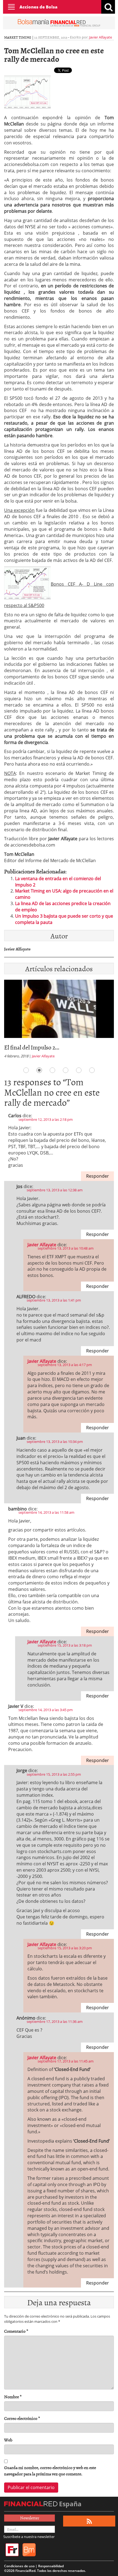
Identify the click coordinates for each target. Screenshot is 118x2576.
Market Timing (18, 37)
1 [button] (26, 1070)
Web (8, 2440)
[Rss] (89, 2521)
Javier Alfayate (101, 37)
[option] (59, 1021)
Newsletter (30, 2518)
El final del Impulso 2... (32, 1047)
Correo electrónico (22, 2418)
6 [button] (92, 1070)
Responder (98, 1176)
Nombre (13, 2397)
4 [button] (66, 1070)
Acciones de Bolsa (38, 7)
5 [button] (79, 1070)
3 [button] (52, 1070)
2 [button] (39, 1070)
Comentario (16, 2331)
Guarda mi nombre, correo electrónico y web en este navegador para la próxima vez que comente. (50, 2471)
